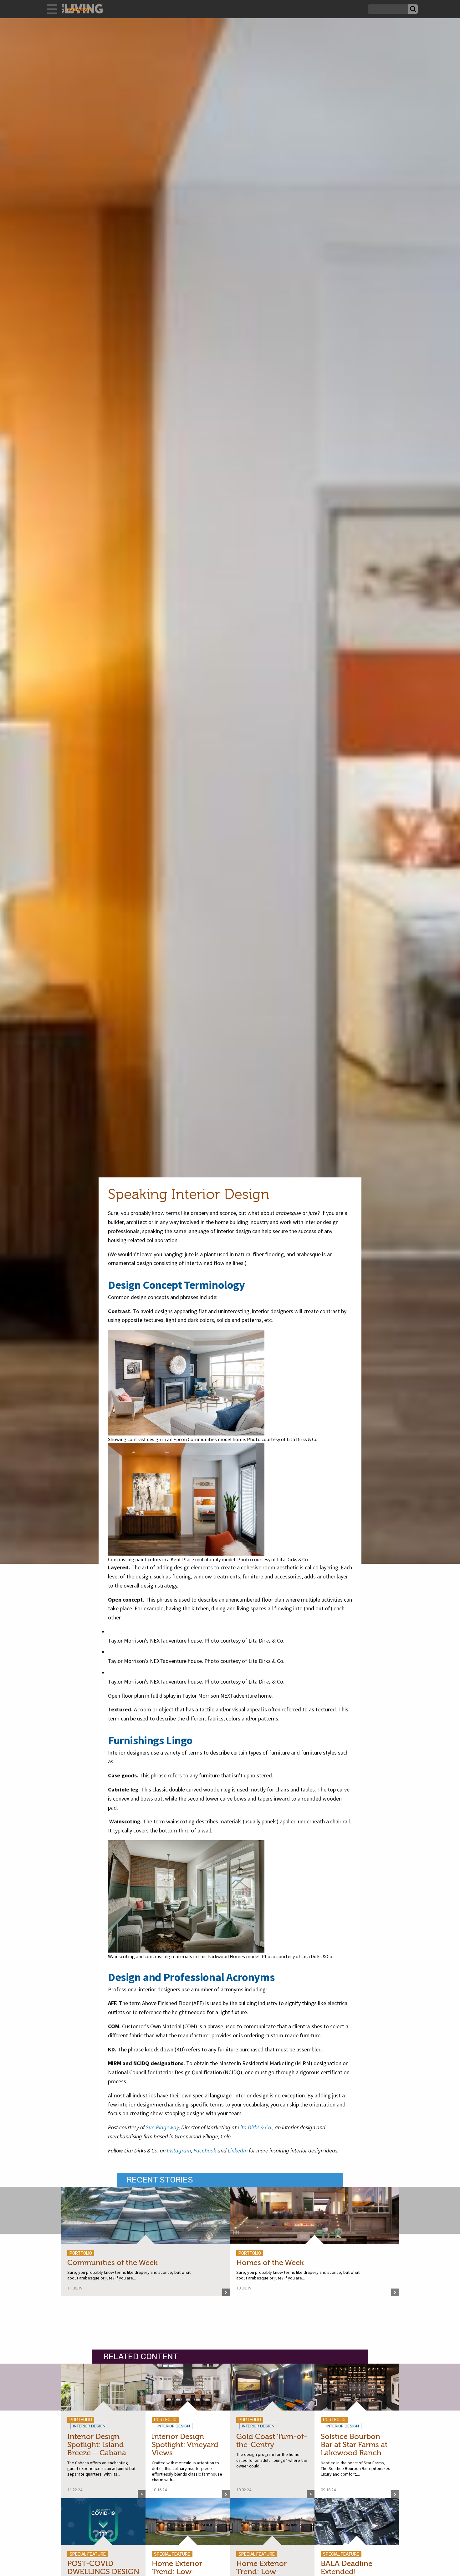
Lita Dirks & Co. (255, 2127)
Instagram (179, 2150)
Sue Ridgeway (162, 2127)
